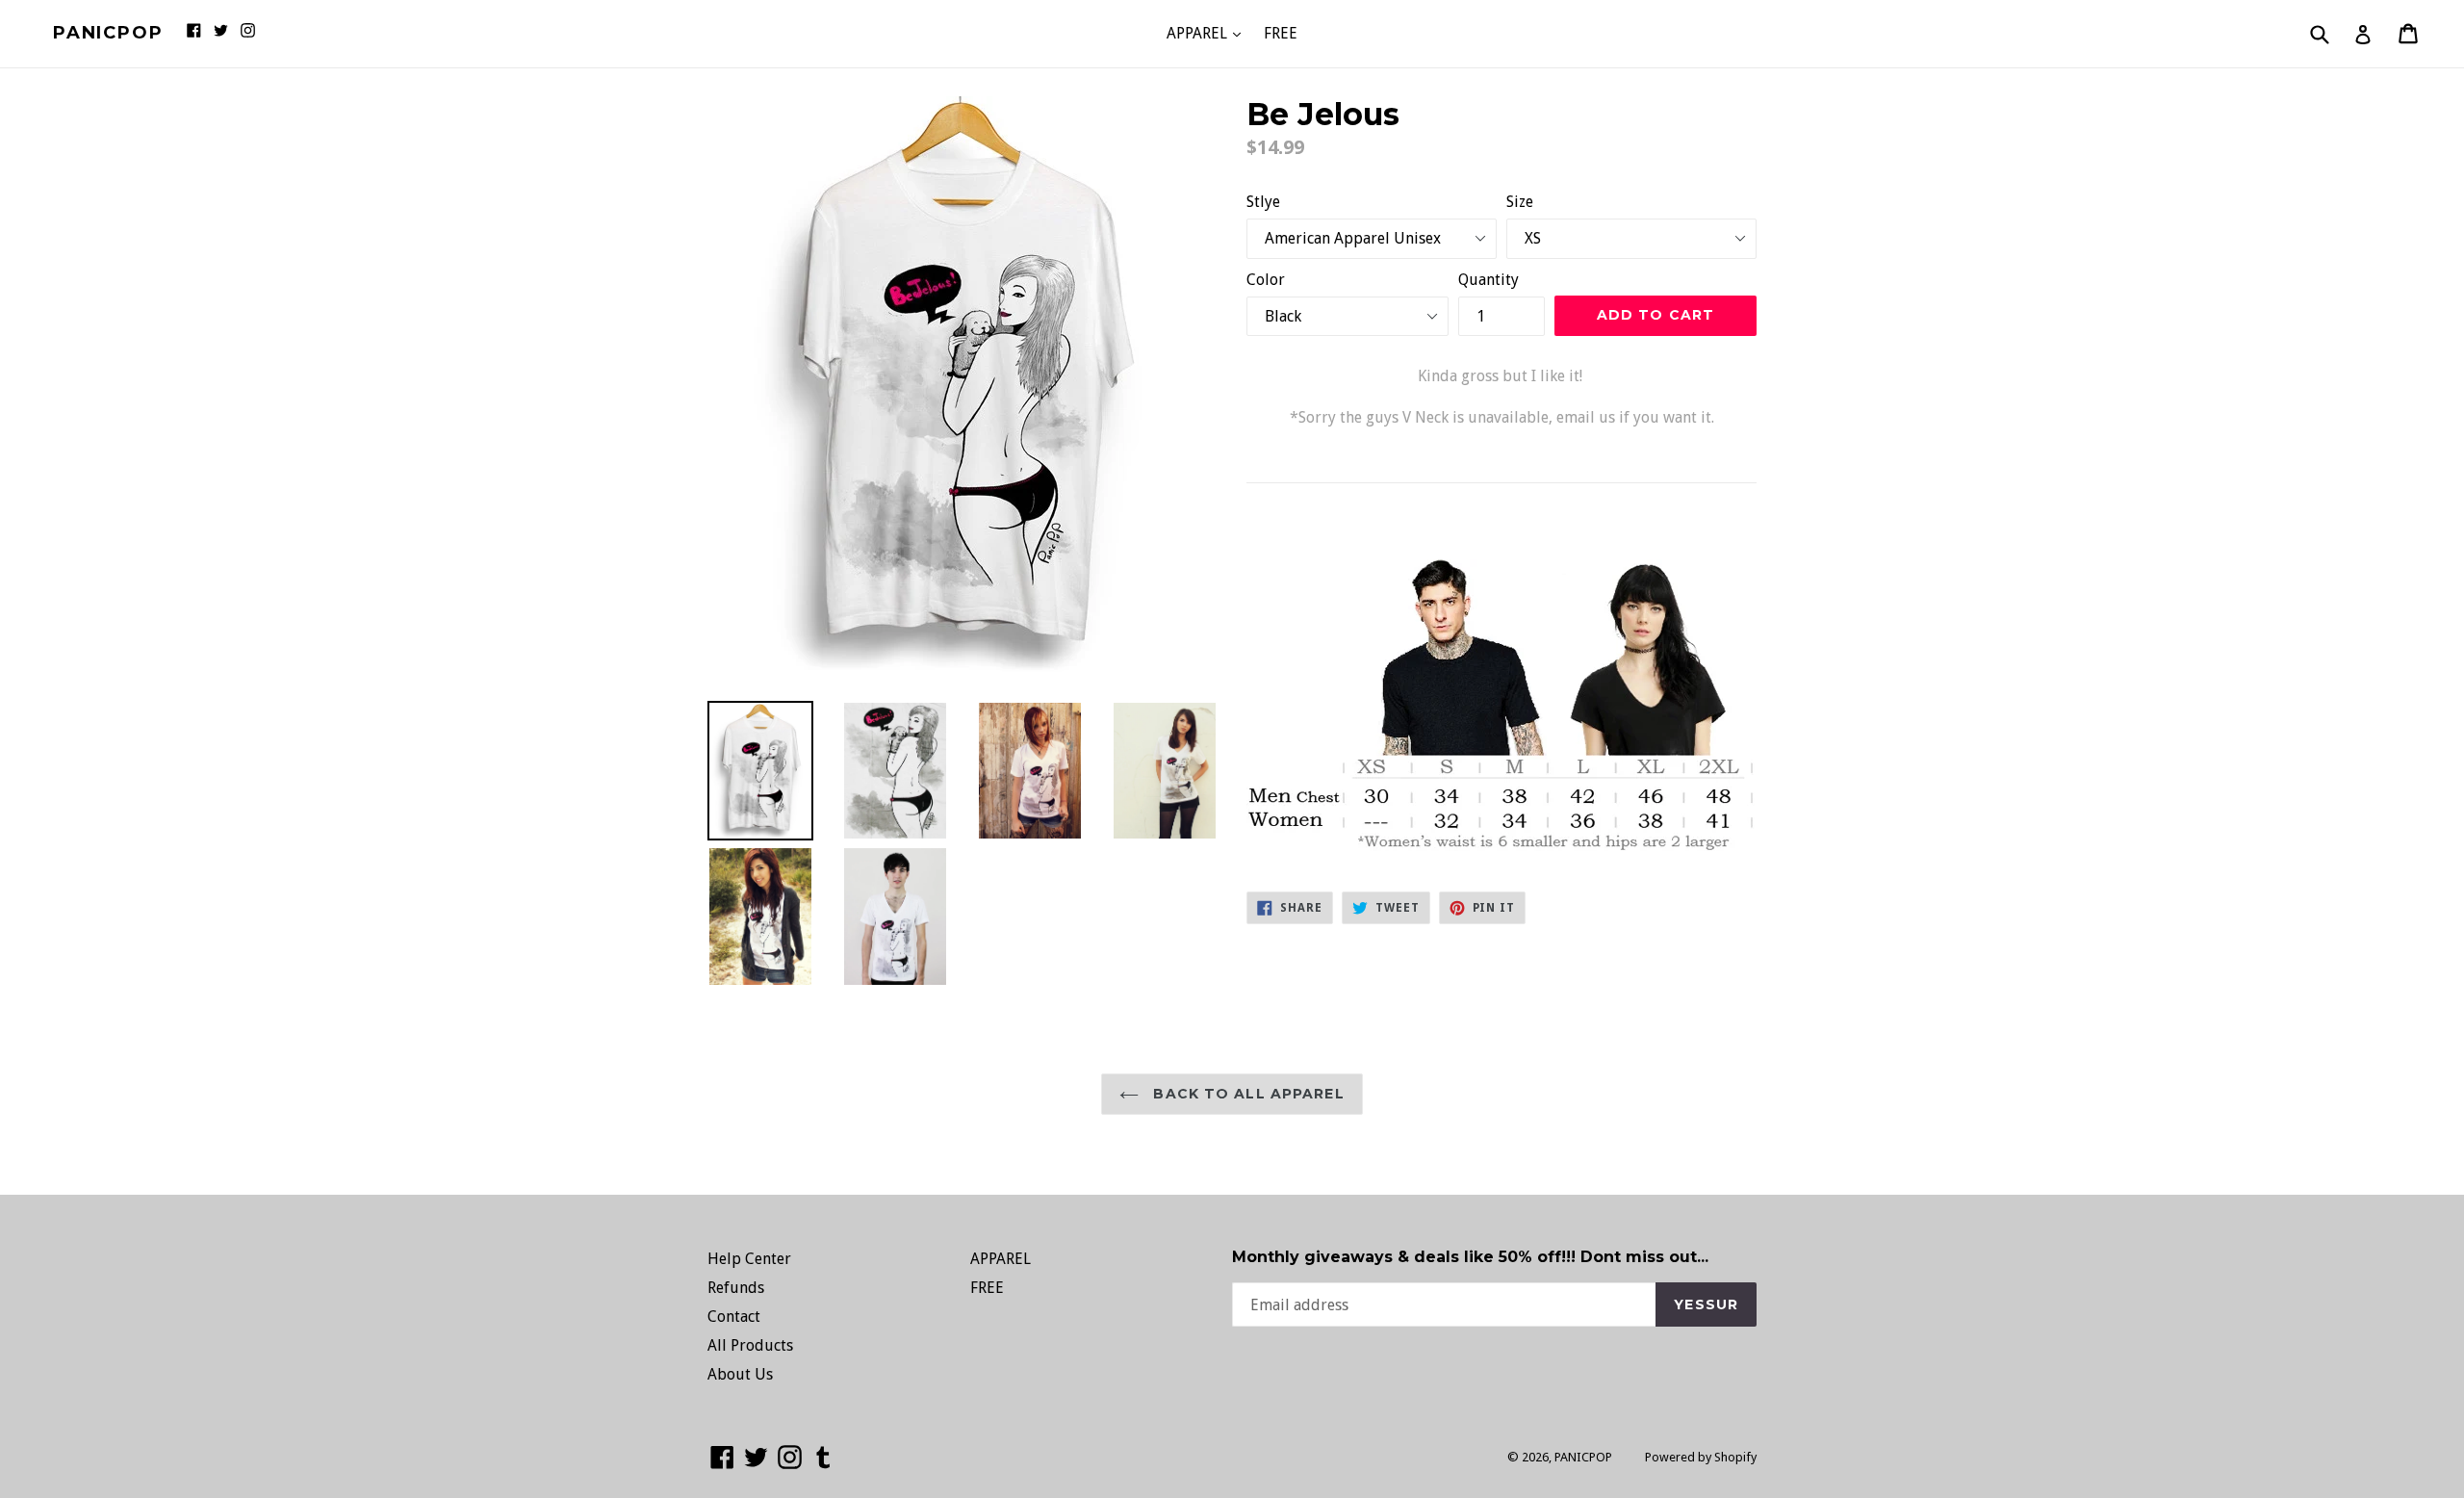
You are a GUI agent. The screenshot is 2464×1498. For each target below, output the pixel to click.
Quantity (1489, 280)
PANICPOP (108, 33)
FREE (1281, 33)
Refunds (736, 1288)
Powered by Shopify (1701, 1457)
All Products (750, 1345)
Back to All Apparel (1246, 1094)
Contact (734, 1317)
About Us (740, 1374)
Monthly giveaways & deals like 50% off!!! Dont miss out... (1470, 1257)
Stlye (1263, 202)
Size (1520, 202)
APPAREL (1208, 33)
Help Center (749, 1259)
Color (1266, 280)
